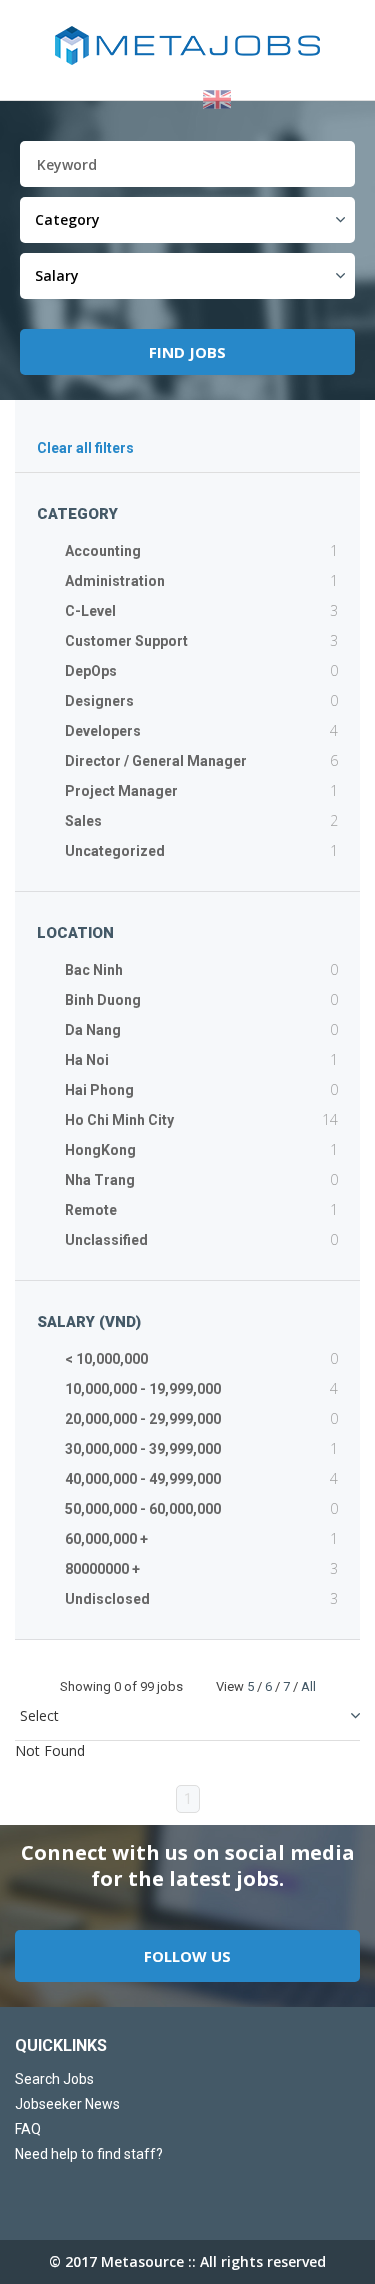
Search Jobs (54, 2079)
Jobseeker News (67, 2104)
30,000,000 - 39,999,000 (143, 1449)
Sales (83, 821)
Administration (115, 581)
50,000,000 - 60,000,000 (143, 1509)
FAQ (28, 2129)
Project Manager (121, 791)
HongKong (100, 1150)
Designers (99, 701)
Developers (103, 731)
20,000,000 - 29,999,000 (143, 1419)
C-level (90, 611)
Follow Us (187, 1956)
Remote (91, 1210)
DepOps (91, 671)
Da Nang (93, 1030)
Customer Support (126, 641)
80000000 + (102, 1569)
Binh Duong (103, 1000)
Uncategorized (115, 851)
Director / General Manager (156, 761)
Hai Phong (99, 1090)
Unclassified (106, 1240)
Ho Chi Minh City (119, 1120)
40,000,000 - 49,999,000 (143, 1479)
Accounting (103, 551)
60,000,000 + (106, 1539)
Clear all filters (85, 448)
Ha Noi (87, 1060)
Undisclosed (107, 1599)
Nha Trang (100, 1180)
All (308, 1686)
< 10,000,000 (106, 1359)
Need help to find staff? (89, 2154)
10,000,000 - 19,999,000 (143, 1389)
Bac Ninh (94, 970)
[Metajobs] (187, 45)
